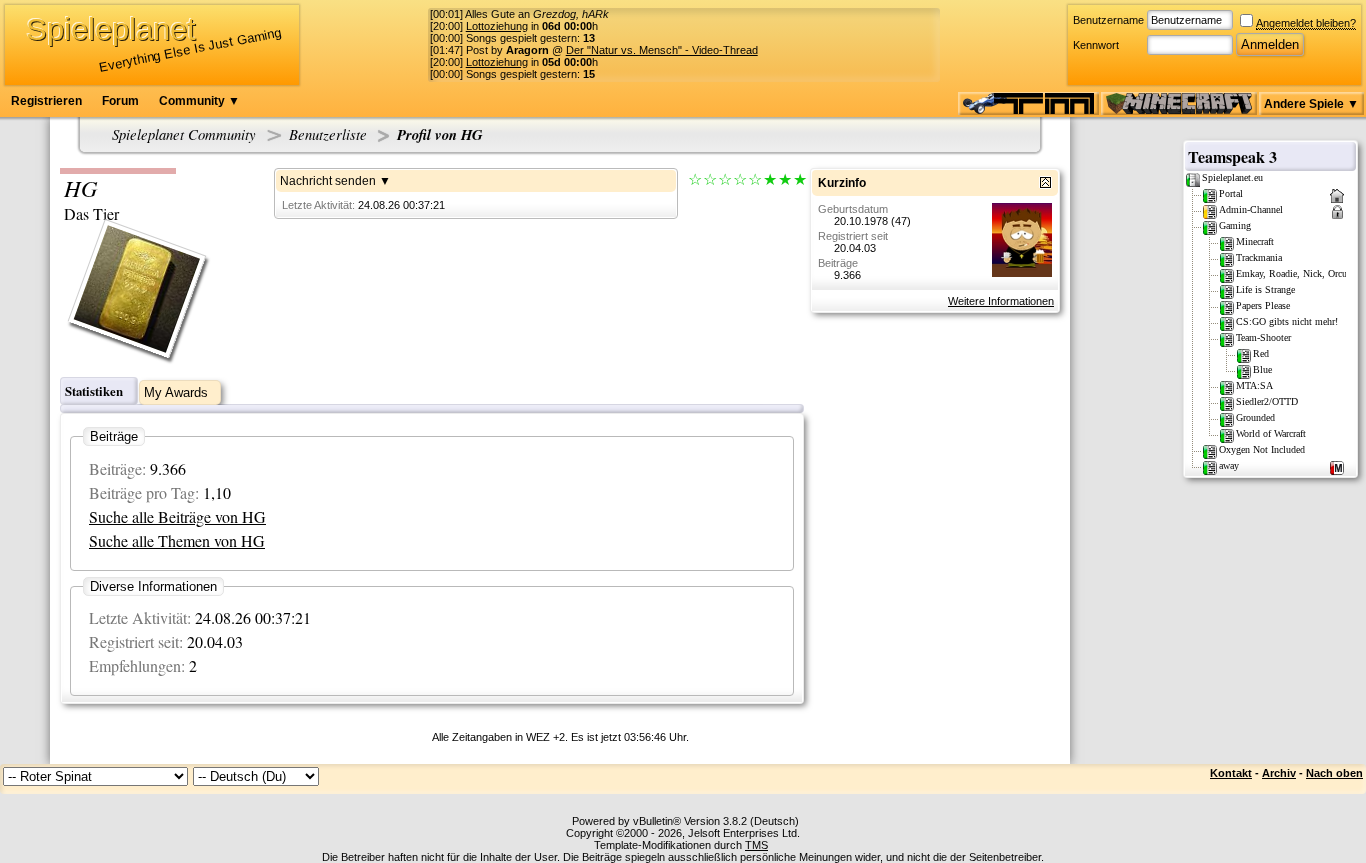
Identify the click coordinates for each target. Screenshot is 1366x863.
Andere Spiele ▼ (1311, 104)
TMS (756, 845)
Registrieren (46, 101)
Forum (120, 101)
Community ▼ (199, 101)
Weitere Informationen (1001, 301)
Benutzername (1108, 20)
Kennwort (1096, 45)
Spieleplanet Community (184, 134)
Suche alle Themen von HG (177, 540)
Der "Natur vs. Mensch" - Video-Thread (662, 50)
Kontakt (1231, 773)
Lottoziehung (497, 26)
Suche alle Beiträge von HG (177, 516)
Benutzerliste (328, 134)
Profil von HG (440, 134)
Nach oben (1334, 773)
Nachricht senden (328, 181)
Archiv (1279, 773)
